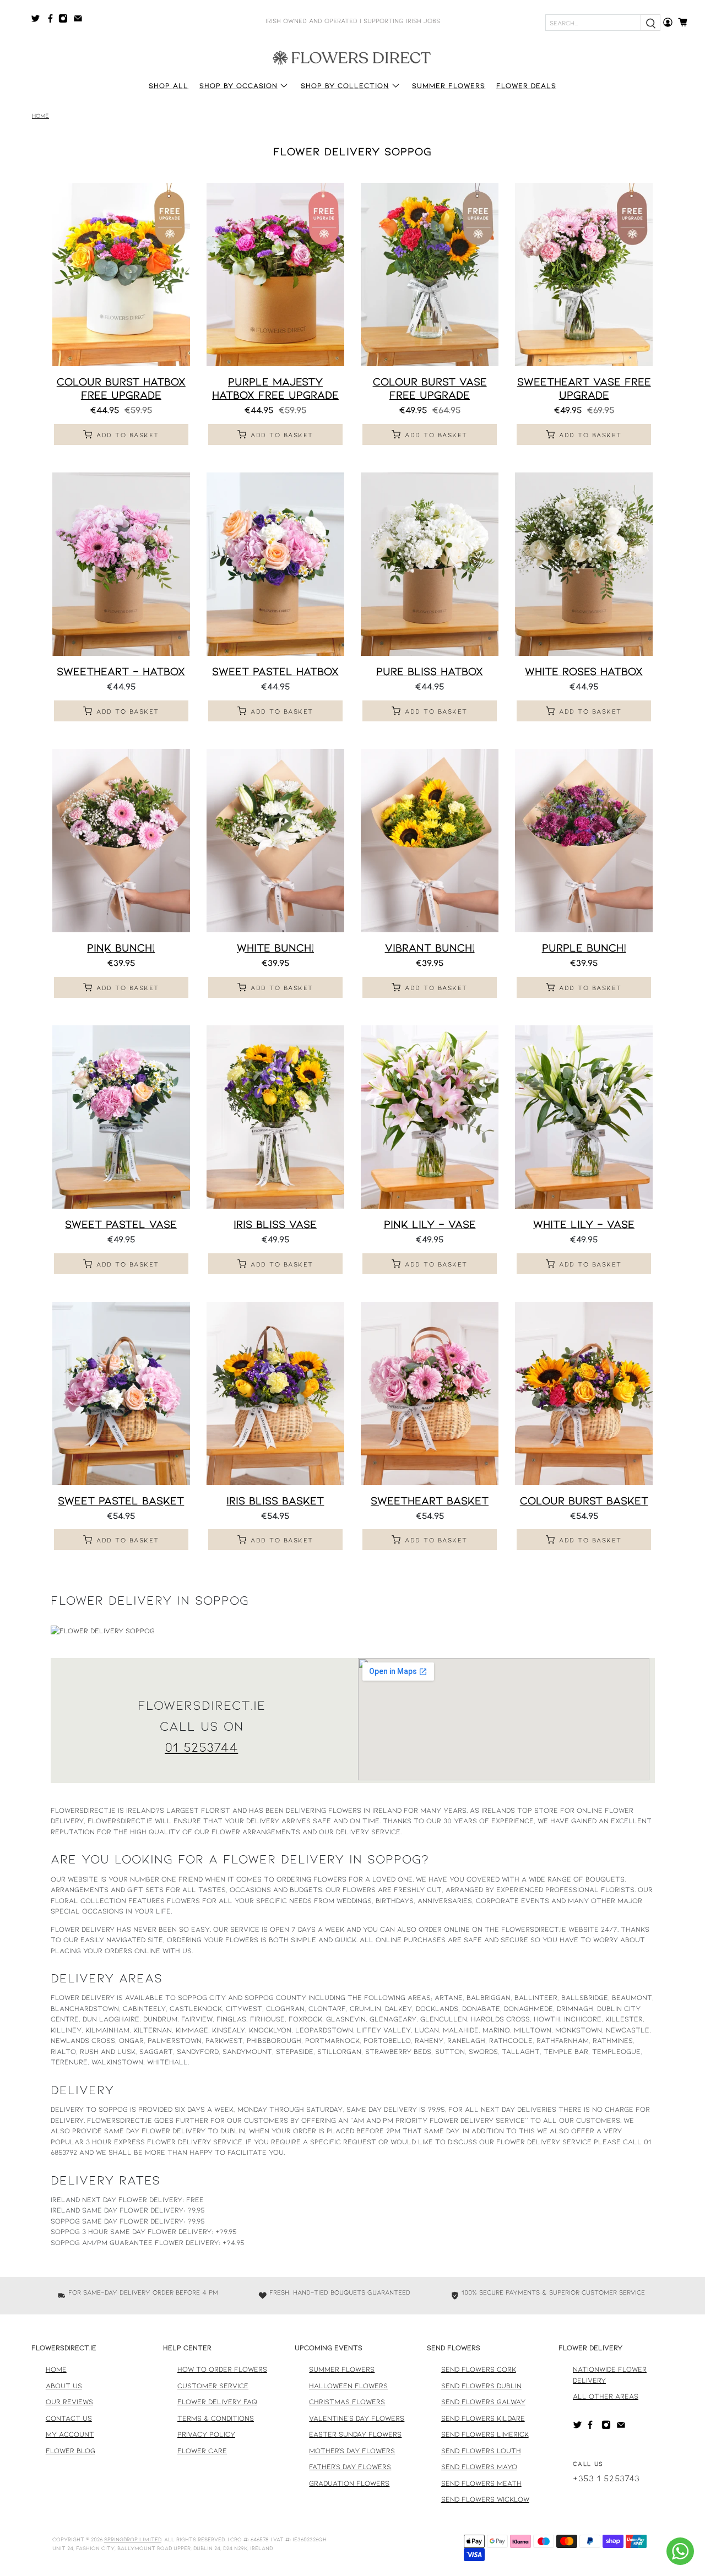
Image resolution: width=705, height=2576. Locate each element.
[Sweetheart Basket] (430, 1393)
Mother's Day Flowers (352, 2450)
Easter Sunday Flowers (355, 2434)
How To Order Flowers (222, 2369)
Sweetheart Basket (430, 1500)
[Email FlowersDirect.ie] (81, 20)
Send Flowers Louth (481, 2450)
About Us (64, 2385)
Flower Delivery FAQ (217, 2401)
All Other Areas (606, 2396)
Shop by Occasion (238, 85)
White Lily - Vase (584, 1224)
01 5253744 (201, 1746)
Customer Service (213, 2385)
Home (40, 116)
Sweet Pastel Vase (121, 1224)
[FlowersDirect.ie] (352, 57)
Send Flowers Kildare (483, 2418)
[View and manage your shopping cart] (686, 22)
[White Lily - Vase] (584, 1117)
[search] (650, 23)
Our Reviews (69, 2401)
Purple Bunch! (584, 947)
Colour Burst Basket (584, 1500)
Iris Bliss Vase (275, 1224)
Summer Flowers (449, 85)
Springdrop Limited (133, 2539)
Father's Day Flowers (350, 2466)
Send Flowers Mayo (479, 2466)
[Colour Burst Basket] (584, 1393)
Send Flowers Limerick (485, 2434)
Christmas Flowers (347, 2401)
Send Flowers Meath (481, 2483)
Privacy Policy (206, 2434)
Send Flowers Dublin (481, 2385)
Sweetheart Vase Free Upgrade (584, 387)
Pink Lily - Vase (430, 1224)
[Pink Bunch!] (121, 841)
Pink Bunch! (121, 947)
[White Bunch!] (275, 841)
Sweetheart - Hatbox (121, 671)
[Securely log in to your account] (668, 22)
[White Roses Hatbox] (584, 564)
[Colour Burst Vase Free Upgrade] (430, 275)
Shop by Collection (345, 85)
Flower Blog (70, 2450)
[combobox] (593, 23)
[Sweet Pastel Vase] (121, 1117)
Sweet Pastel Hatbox (275, 671)
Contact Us (69, 2418)
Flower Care (202, 2450)
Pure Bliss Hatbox (430, 671)
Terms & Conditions (216, 2418)
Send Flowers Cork (479, 2369)
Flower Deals (526, 85)
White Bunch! (275, 947)
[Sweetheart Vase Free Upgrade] (584, 275)
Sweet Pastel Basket (121, 1500)
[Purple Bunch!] (584, 841)
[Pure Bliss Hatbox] (430, 564)
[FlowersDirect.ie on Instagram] (66, 20)
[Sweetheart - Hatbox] (121, 564)
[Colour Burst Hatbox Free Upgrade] (121, 275)
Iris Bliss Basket (275, 1500)
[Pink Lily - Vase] (430, 1117)
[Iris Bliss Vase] (275, 1117)
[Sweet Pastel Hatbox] (275, 564)
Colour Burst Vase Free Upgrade (430, 387)
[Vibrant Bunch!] (430, 841)
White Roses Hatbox (584, 671)
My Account (70, 2434)
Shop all (169, 85)
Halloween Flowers (348, 2385)
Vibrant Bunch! (430, 947)
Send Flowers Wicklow (485, 2499)
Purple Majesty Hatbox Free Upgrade (275, 387)
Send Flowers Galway (483, 2401)
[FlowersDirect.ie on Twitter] (38, 20)
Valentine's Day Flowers (357, 2418)
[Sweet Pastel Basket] (121, 1393)
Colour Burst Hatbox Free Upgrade (121, 387)
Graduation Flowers (349, 2483)
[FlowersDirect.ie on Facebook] (52, 20)
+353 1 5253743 (606, 2478)
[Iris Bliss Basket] (275, 1393)
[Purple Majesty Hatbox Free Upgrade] (275, 275)
